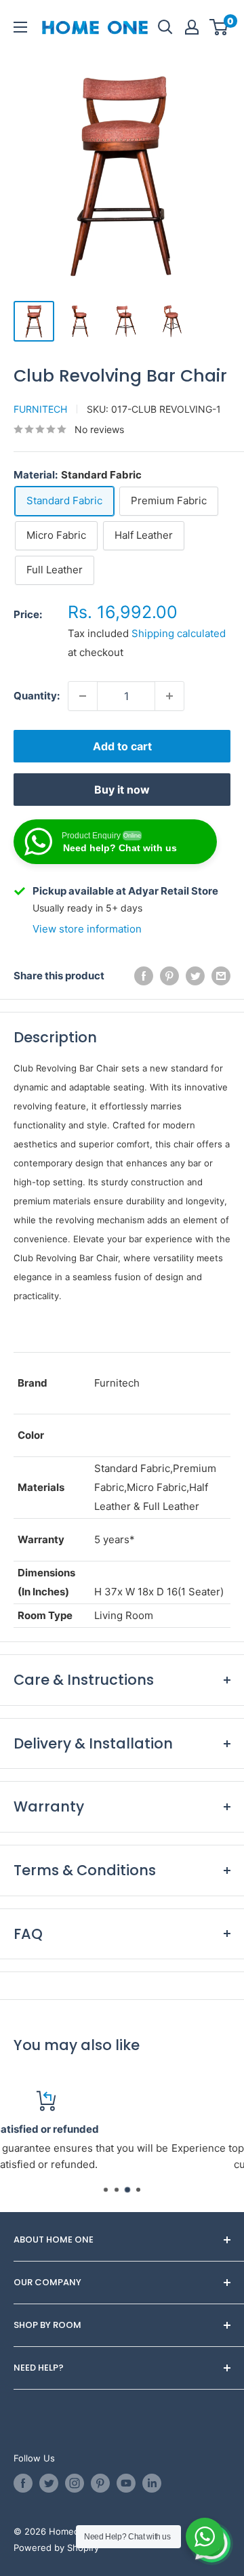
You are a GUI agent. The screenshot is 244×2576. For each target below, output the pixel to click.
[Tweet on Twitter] (195, 976)
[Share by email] (221, 976)
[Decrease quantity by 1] (83, 696)
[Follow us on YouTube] (126, 2483)
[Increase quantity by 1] (169, 696)
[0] (219, 27)
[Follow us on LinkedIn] (152, 2483)
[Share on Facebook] (144, 976)
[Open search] (165, 27)
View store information (87, 929)
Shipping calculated (179, 633)
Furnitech (40, 409)
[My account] (192, 27)
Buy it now (122, 790)
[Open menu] (20, 27)
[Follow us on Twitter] (49, 2483)
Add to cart (122, 746)
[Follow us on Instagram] (75, 2483)
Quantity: (37, 696)
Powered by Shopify (56, 2548)
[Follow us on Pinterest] (100, 2483)
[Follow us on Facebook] (23, 2483)
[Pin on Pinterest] (169, 976)
